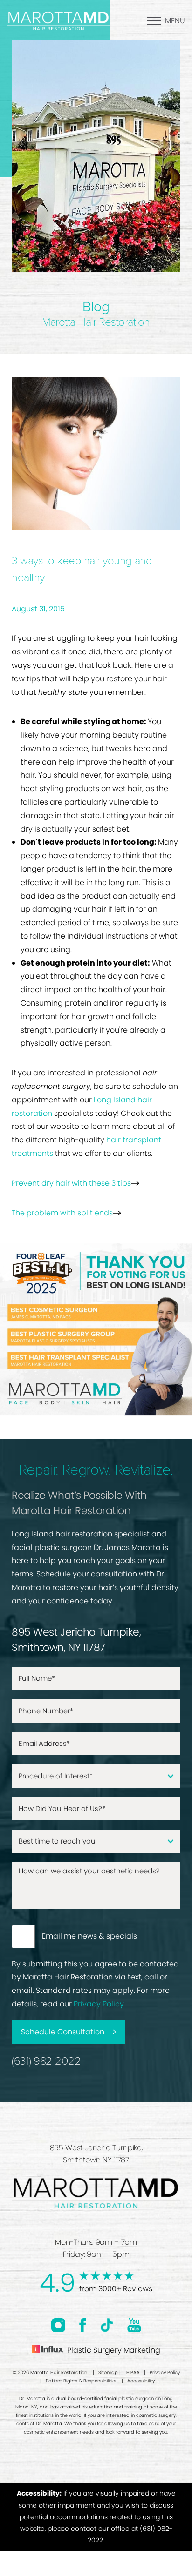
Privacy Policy (99, 2004)
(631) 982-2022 (46, 2061)
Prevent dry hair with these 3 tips (71, 1183)
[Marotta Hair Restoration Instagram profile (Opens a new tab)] (58, 2325)
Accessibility (141, 2381)
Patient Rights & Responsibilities (82, 2381)
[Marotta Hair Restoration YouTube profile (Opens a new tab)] (134, 2325)
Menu (175, 21)
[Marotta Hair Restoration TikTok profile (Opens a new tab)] (107, 2325)
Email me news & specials (89, 1936)
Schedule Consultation (63, 2032)
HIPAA (133, 2372)
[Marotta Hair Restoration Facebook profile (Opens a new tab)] (83, 2325)
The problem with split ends (62, 1213)
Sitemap (108, 2372)
